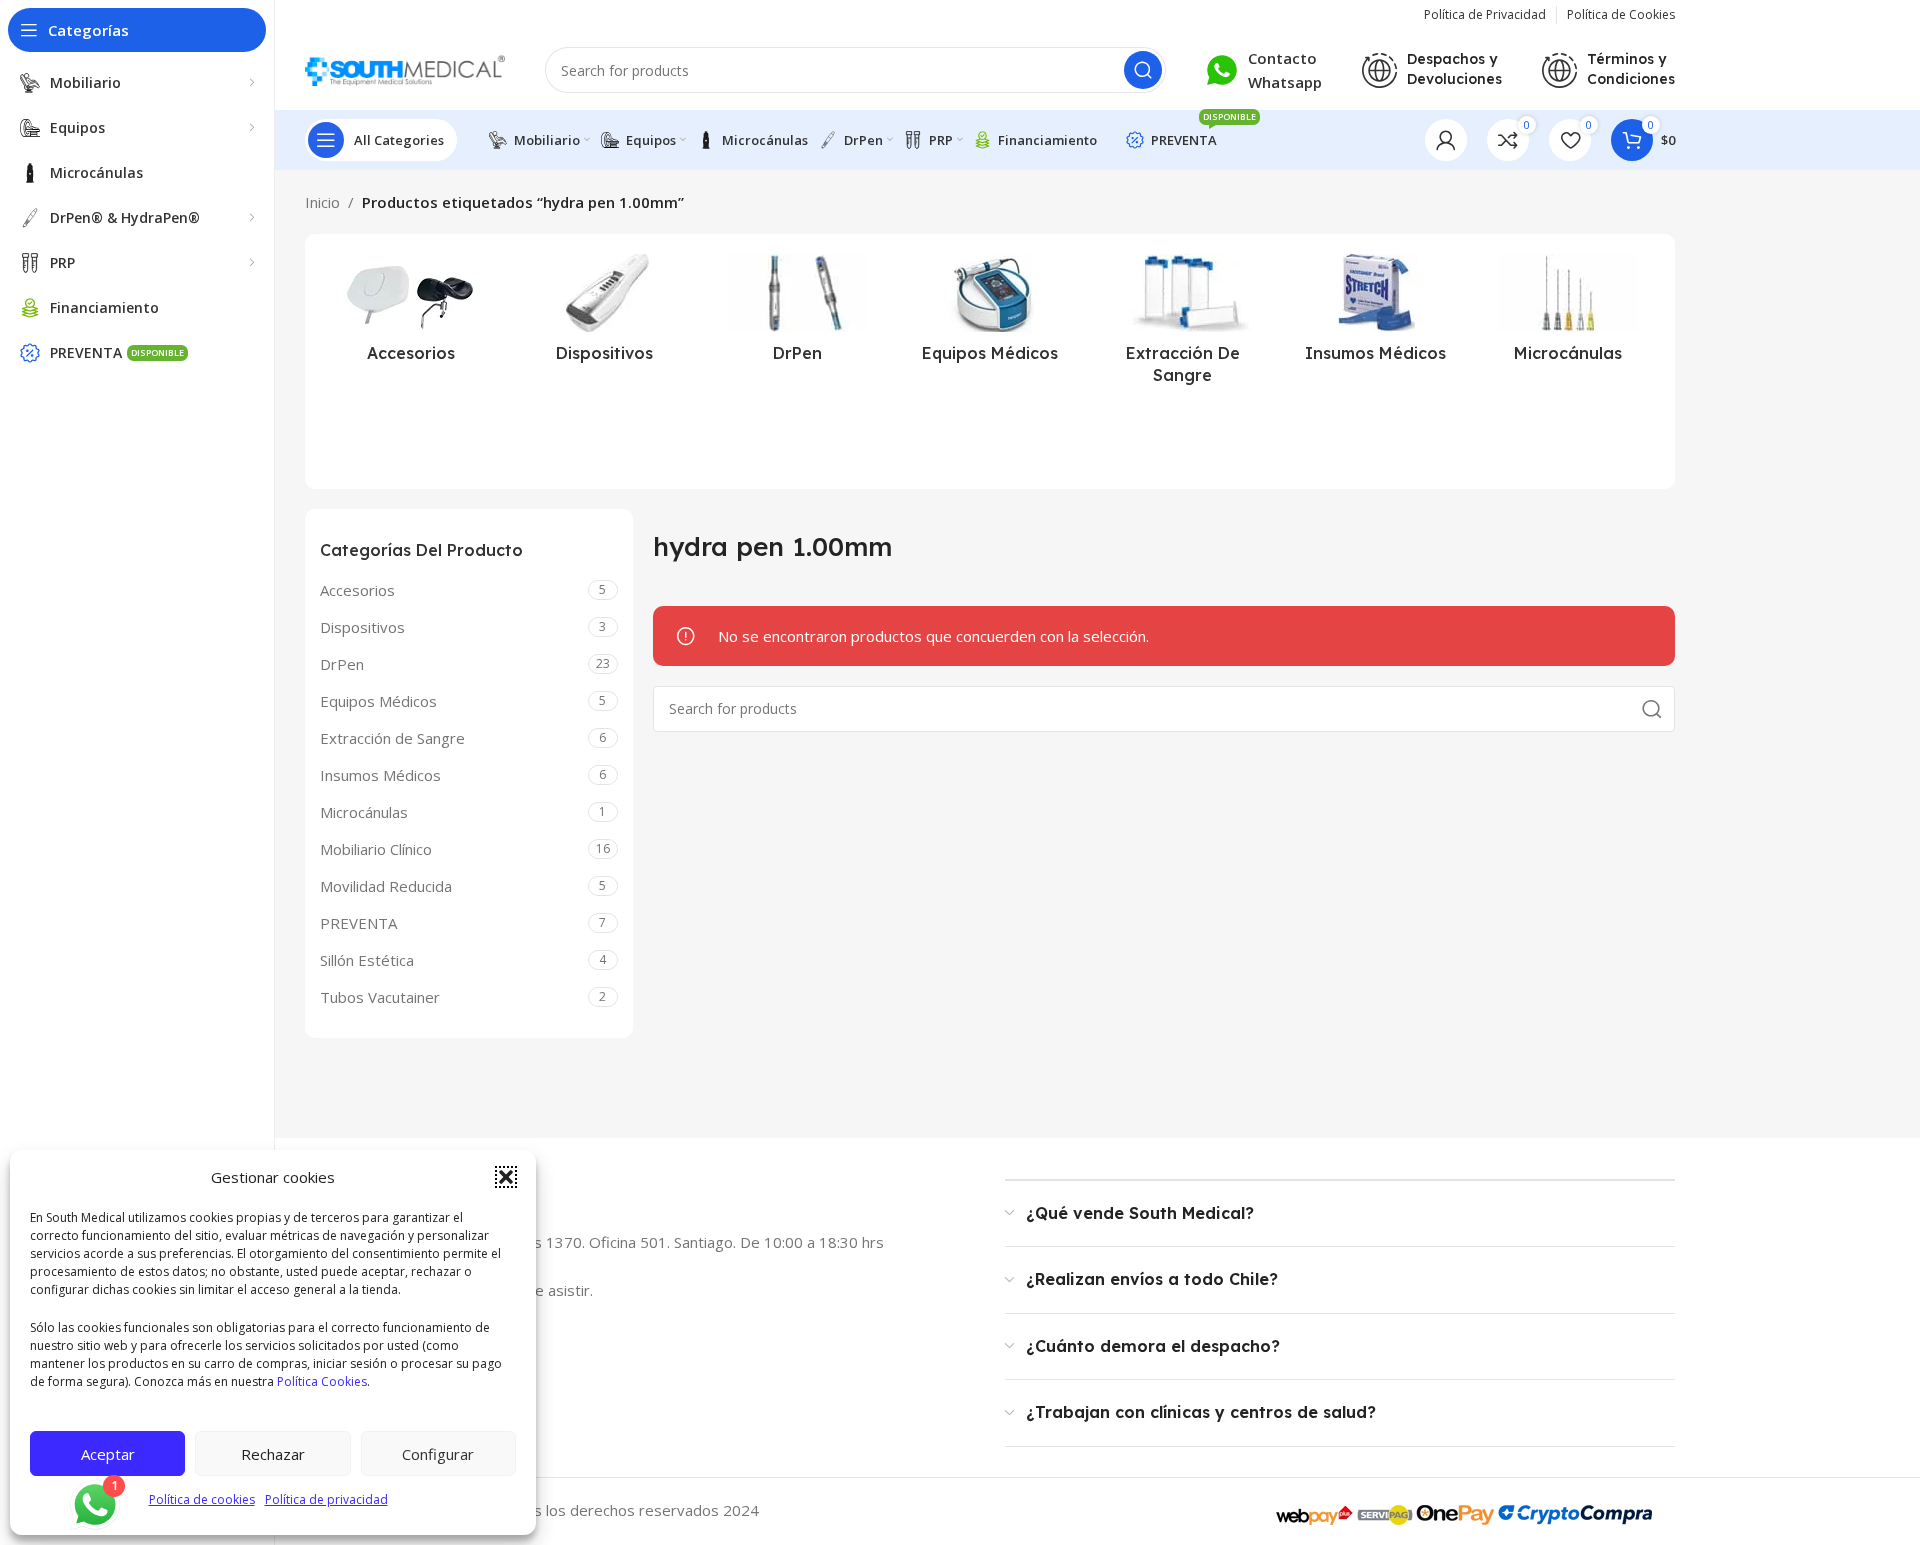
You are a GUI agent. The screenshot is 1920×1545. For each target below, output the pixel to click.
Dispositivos (362, 627)
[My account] (1446, 140)
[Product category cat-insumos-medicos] (1375, 314)
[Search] (1143, 70)
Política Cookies (322, 1381)
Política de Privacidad (1485, 14)
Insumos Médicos (380, 775)
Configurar (438, 1454)
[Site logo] (405, 68)
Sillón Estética (367, 960)
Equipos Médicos (378, 701)
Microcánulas (364, 812)
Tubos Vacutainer (380, 997)
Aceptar (108, 1454)
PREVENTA (358, 923)
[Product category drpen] (797, 314)
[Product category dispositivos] (604, 314)
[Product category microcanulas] (1568, 314)
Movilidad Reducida (386, 886)
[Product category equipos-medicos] (990, 314)
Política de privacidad (326, 1499)
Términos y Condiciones (1631, 69)
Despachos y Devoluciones (1454, 69)
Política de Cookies (1621, 14)
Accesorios (357, 590)
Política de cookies (202, 1499)
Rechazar (273, 1454)
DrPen (342, 664)
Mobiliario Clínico (376, 849)
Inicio (322, 202)
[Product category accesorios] (411, 314)
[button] (506, 1177)
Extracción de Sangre (392, 738)
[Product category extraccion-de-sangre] (1182, 325)
